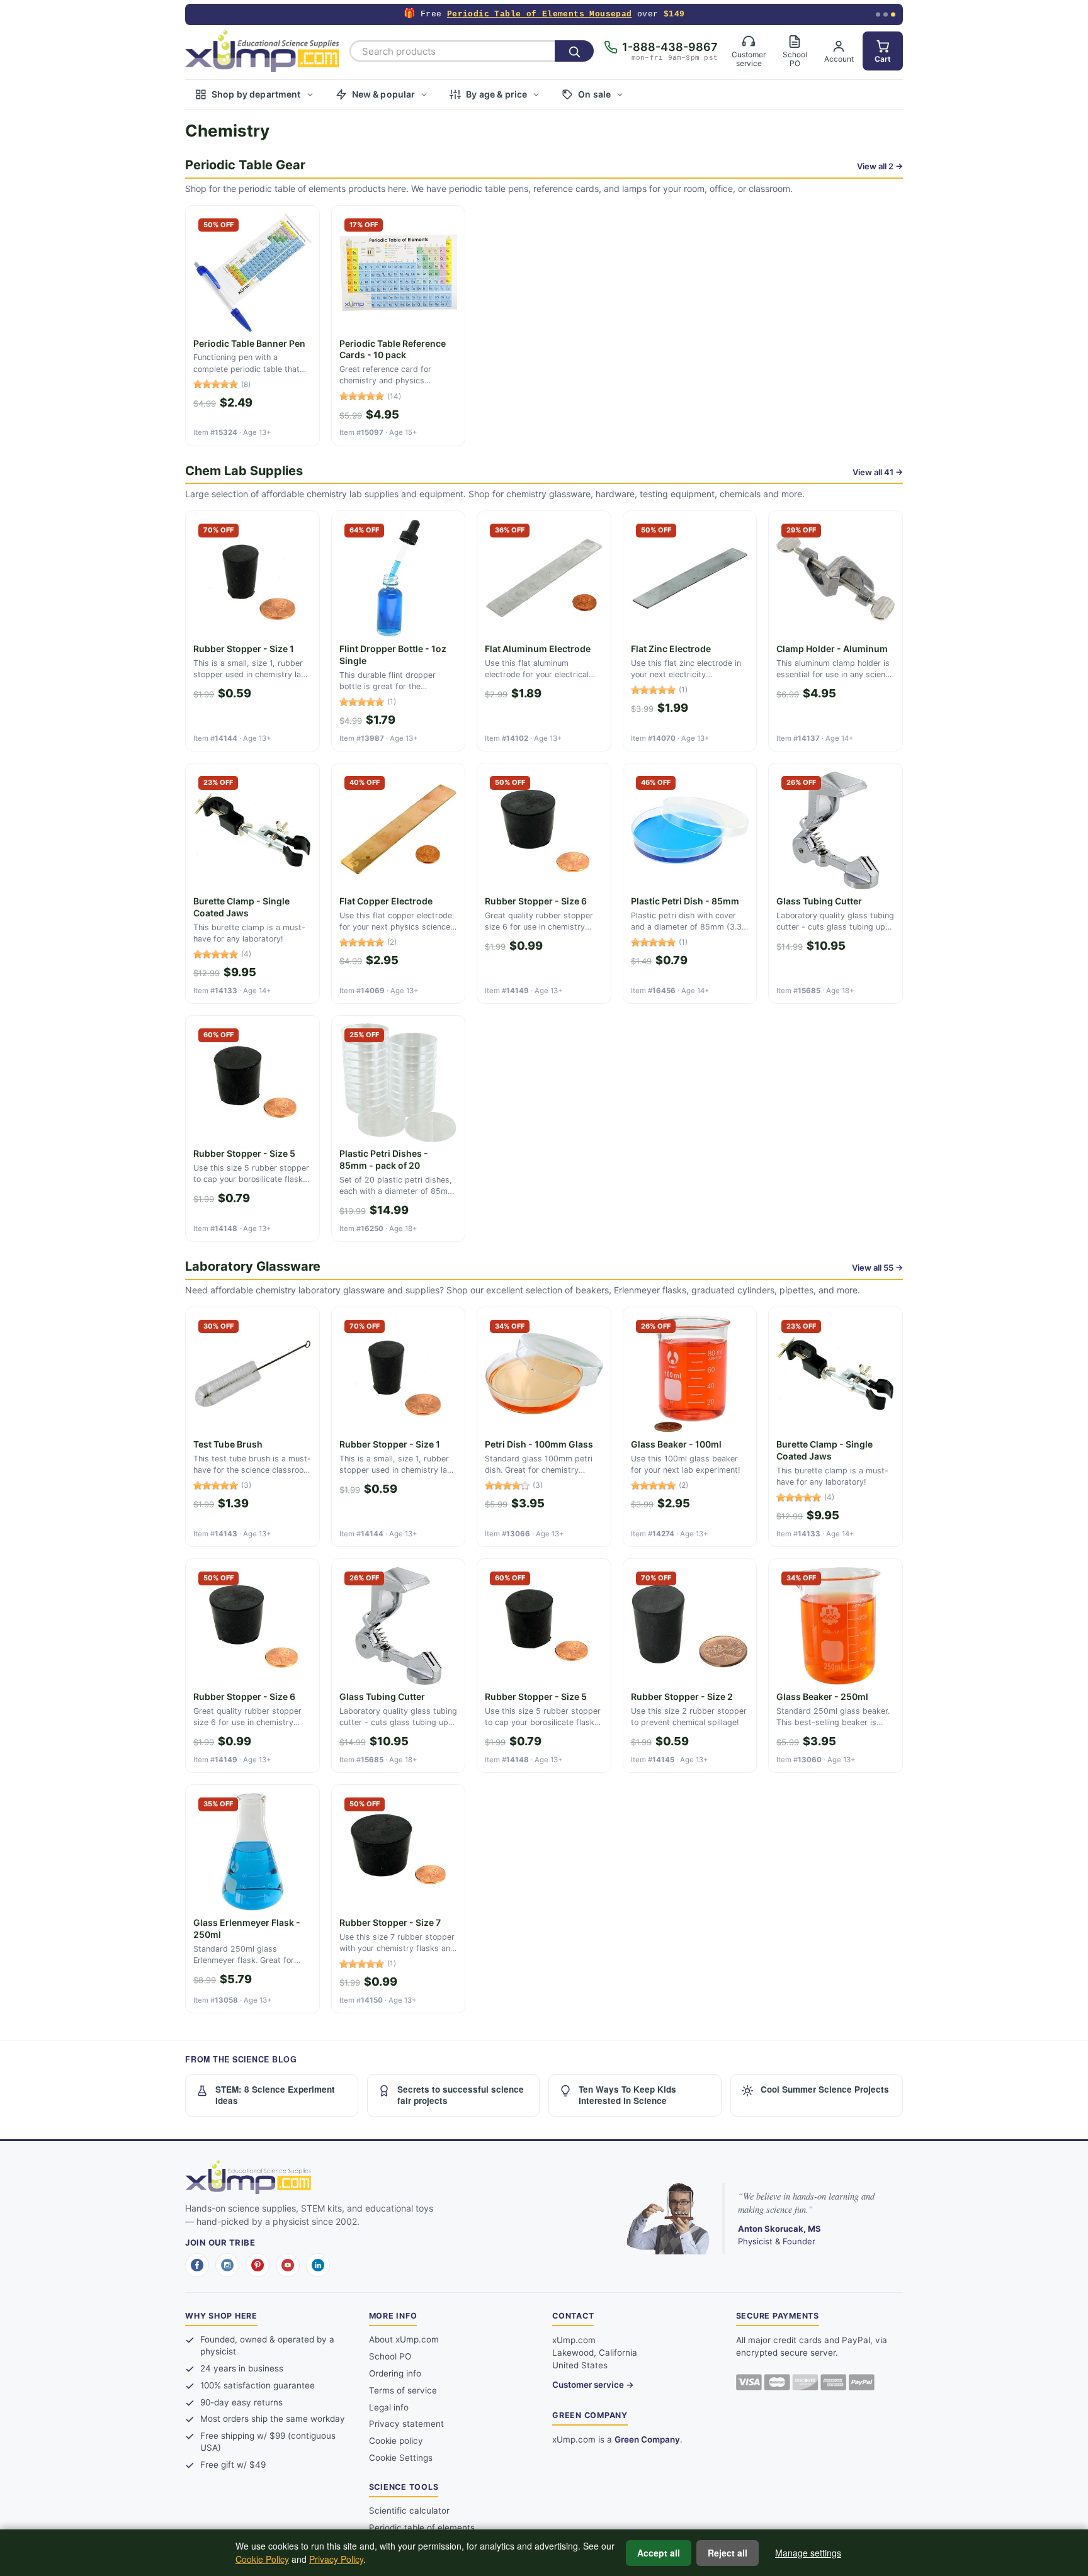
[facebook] (197, 2265)
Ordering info (395, 2373)
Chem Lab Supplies (244, 471)
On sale (594, 94)
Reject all (728, 2553)
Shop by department (256, 94)
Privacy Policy (336, 2559)
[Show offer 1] (878, 15)
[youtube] (288, 2265)
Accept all (659, 2553)
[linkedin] (318, 2265)
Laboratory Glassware (253, 1266)
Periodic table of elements (422, 2528)
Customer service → (593, 2385)
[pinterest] (258, 2265)
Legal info (389, 2407)
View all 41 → (878, 472)
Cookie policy (396, 2441)
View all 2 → (880, 166)
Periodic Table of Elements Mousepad (540, 14)
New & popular (384, 94)
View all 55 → (877, 1268)
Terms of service (403, 2390)
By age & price (496, 94)
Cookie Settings (401, 2458)
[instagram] (227, 2265)
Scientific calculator (409, 2511)
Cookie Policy (262, 2559)
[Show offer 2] (886, 15)
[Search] (574, 51)
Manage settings (808, 2553)
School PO (390, 2356)
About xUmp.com (404, 2339)
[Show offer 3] (893, 15)
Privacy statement (406, 2424)
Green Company (647, 2439)
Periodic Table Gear (245, 165)
